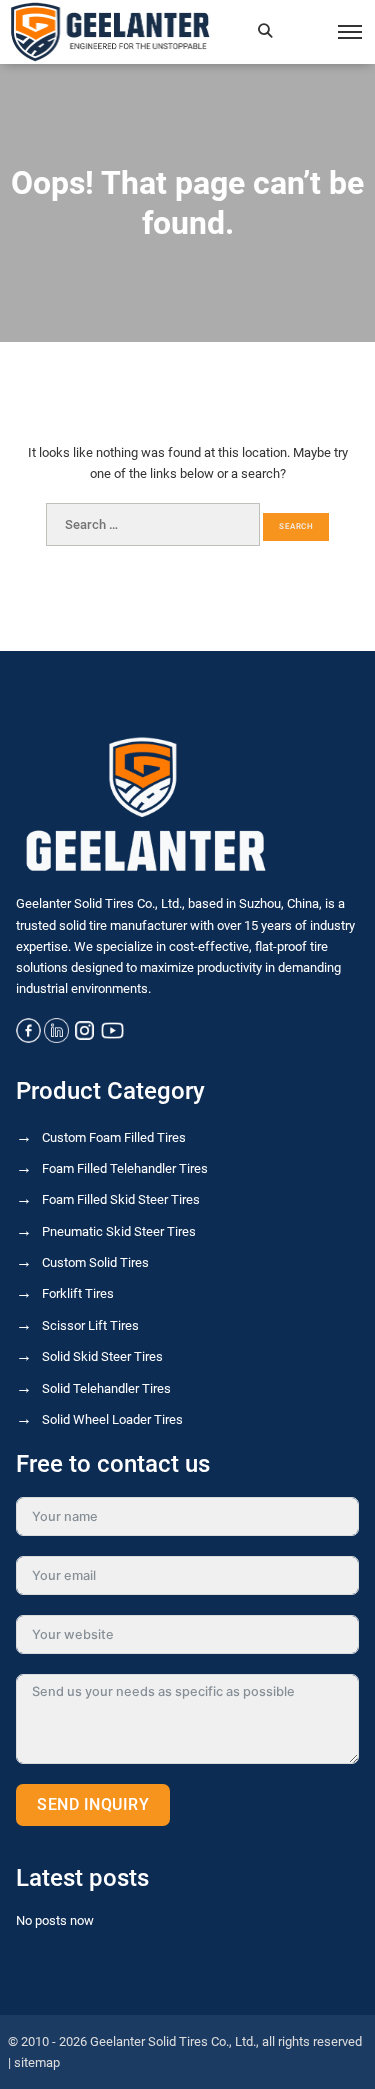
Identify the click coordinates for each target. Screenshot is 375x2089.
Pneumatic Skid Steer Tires (119, 1231)
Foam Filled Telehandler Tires (125, 1168)
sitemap (37, 2062)
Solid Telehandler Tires (106, 1388)
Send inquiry (93, 1804)
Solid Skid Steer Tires (102, 1356)
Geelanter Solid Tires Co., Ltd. (173, 2041)
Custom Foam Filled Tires (114, 1137)
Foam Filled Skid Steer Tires (121, 1199)
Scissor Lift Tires (90, 1325)
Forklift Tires (78, 1293)
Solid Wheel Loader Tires (112, 1419)
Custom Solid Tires (95, 1262)
